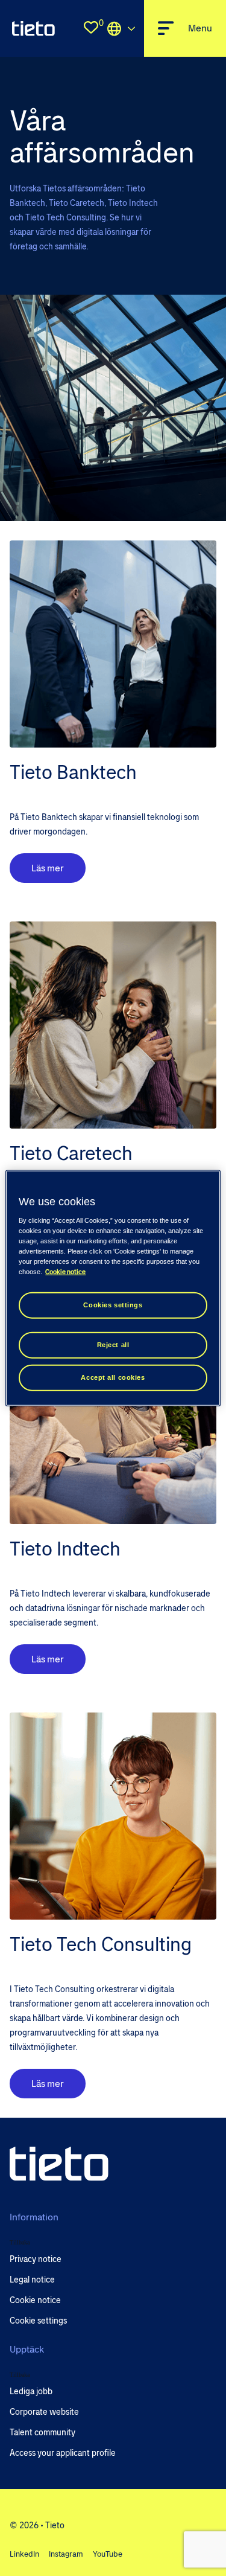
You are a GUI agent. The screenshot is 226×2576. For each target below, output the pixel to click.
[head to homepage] (59, 2164)
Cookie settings (38, 2321)
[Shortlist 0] (91, 28)
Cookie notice (65, 1271)
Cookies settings (113, 1305)
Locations (121, 28)
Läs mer (48, 868)
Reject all (113, 1344)
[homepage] (33, 28)
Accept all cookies (113, 1377)
